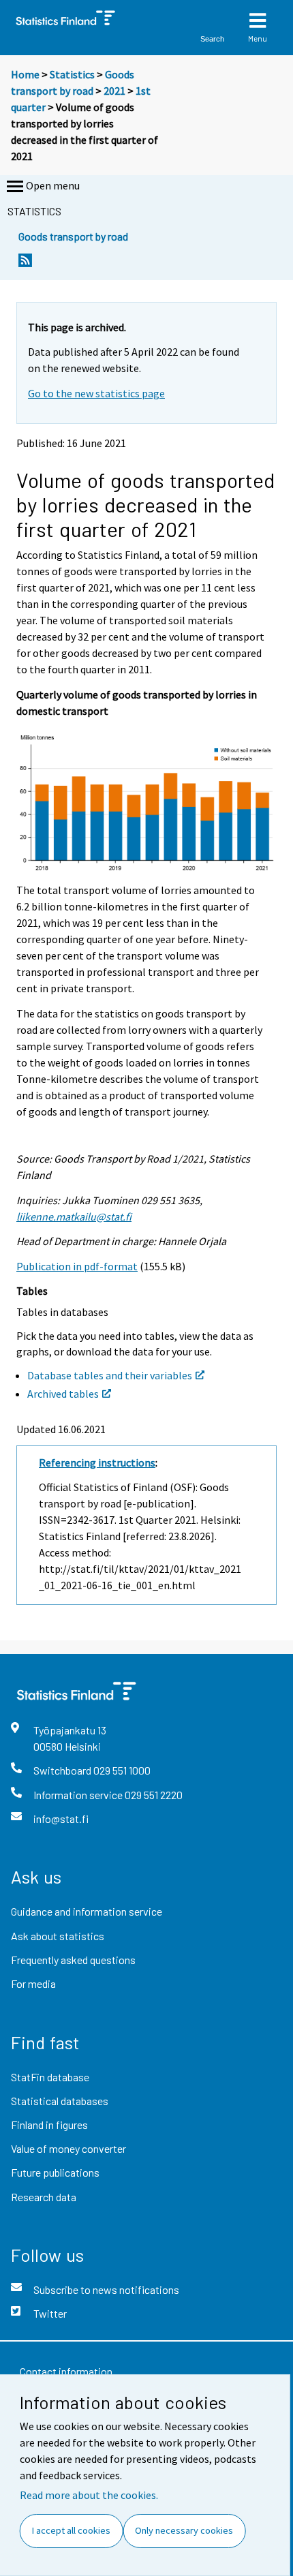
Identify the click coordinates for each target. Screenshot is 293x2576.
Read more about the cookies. (89, 2495)
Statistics (72, 74)
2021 (114, 91)
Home (25, 74)
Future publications (55, 2172)
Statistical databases (60, 2101)
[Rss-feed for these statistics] (25, 264)
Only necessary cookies (184, 2530)
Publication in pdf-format (77, 1266)
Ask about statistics (58, 1936)
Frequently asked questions (73, 1960)
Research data (44, 2197)
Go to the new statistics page (96, 393)
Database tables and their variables (110, 1375)
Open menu (53, 185)
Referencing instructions (97, 1462)
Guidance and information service (87, 1911)
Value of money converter (68, 2148)
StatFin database (50, 2077)
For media (33, 1983)
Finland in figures (49, 2125)
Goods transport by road (73, 236)
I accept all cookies (71, 2530)
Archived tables (63, 1394)
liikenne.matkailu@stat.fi (74, 1216)
